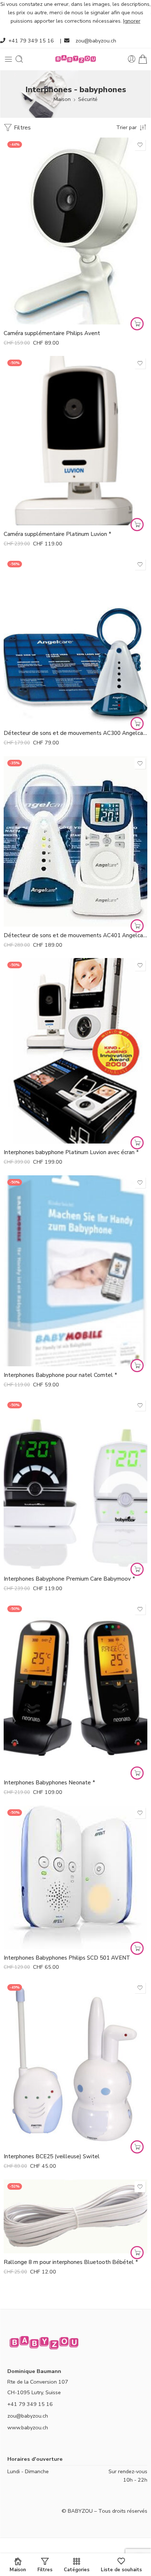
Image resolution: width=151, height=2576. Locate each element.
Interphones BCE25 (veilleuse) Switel (52, 2156)
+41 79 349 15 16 (31, 41)
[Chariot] (143, 59)
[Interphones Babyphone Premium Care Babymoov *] (75, 1484)
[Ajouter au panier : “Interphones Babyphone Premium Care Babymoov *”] (137, 1569)
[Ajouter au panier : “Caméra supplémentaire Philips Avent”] (137, 324)
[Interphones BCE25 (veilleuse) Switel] (75, 2064)
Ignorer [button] (132, 21)
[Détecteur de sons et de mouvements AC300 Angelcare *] (75, 641)
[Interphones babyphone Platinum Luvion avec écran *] (75, 1051)
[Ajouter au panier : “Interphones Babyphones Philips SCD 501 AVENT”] (137, 1948)
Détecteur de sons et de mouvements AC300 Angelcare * (75, 733)
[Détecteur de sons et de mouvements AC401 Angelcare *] (75, 841)
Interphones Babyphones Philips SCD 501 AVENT (67, 1958)
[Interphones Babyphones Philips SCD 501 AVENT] (75, 1877)
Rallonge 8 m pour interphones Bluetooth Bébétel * (71, 2262)
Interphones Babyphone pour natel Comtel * (60, 1375)
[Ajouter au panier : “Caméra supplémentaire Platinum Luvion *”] (137, 525)
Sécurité (88, 99)
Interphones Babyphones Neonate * (49, 1783)
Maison (62, 99)
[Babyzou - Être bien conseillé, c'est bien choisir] (75, 59)
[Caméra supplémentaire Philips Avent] (75, 231)
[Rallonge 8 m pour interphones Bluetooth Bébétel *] (75, 2217)
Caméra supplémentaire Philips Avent (52, 333)
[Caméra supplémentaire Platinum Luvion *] (75, 441)
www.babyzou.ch (28, 2427)
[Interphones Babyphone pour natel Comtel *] (75, 1271)
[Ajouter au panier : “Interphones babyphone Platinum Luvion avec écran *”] (137, 1143)
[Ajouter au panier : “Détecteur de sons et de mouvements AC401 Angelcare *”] (137, 926)
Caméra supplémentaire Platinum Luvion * (58, 534)
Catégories (77, 2569)
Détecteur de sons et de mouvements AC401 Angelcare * (75, 935)
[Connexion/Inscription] (132, 59)
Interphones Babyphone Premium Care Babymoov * (69, 1579)
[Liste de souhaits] (140, 145)
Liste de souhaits (121, 2569)
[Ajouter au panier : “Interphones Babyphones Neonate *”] (137, 1773)
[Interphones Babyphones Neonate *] (75, 1688)
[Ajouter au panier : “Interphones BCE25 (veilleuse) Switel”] (137, 2147)
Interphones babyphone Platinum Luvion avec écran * (71, 1152)
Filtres (22, 128)
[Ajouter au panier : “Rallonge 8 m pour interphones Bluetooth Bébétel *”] (137, 2253)
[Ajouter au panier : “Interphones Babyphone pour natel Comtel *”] (137, 1366)
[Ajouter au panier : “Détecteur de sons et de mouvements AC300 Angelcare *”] (137, 724)
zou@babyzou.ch (96, 41)
